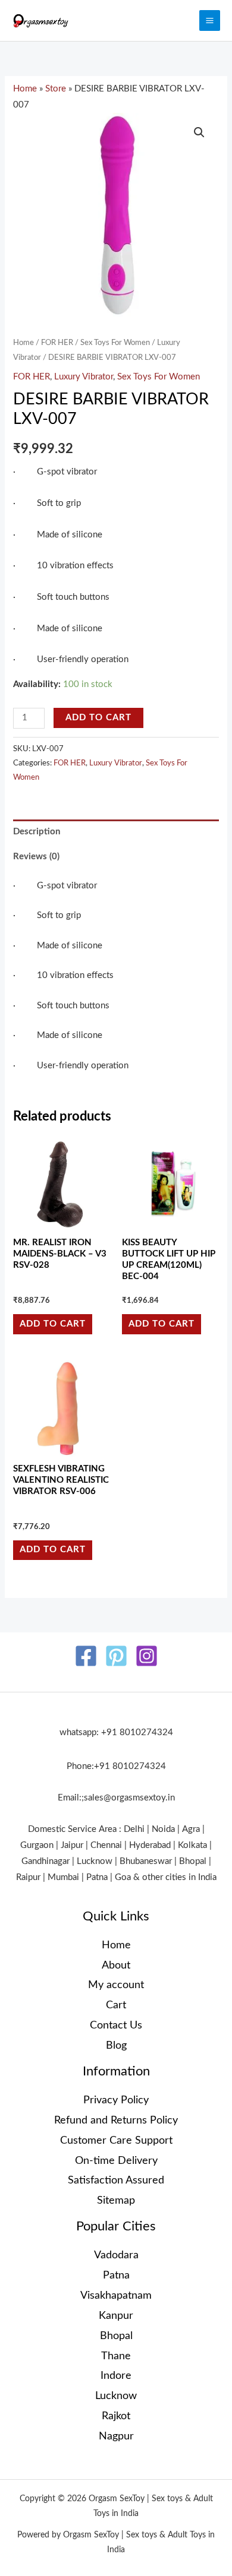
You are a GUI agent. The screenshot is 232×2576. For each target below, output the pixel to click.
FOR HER (57, 343)
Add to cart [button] (53, 1324)
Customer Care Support (116, 2140)
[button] (199, 132)
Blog (116, 2045)
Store (56, 89)
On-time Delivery (116, 2161)
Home (25, 89)
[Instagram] (147, 1656)
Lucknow (116, 2396)
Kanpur (116, 2316)
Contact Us (116, 2025)
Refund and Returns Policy (116, 2120)
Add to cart (98, 718)
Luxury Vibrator (84, 377)
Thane (116, 2356)
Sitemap (116, 2200)
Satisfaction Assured (116, 2180)
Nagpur (116, 2436)
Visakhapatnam (116, 2295)
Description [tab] (37, 832)
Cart (116, 2005)
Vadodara (116, 2255)
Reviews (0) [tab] (36, 857)
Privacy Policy (116, 2100)
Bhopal (116, 2336)
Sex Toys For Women (115, 343)
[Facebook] (86, 1656)
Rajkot (116, 2416)
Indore (116, 2376)
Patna (116, 2275)
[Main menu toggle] (210, 20)
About (116, 1965)
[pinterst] (116, 1656)
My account (116, 1985)
